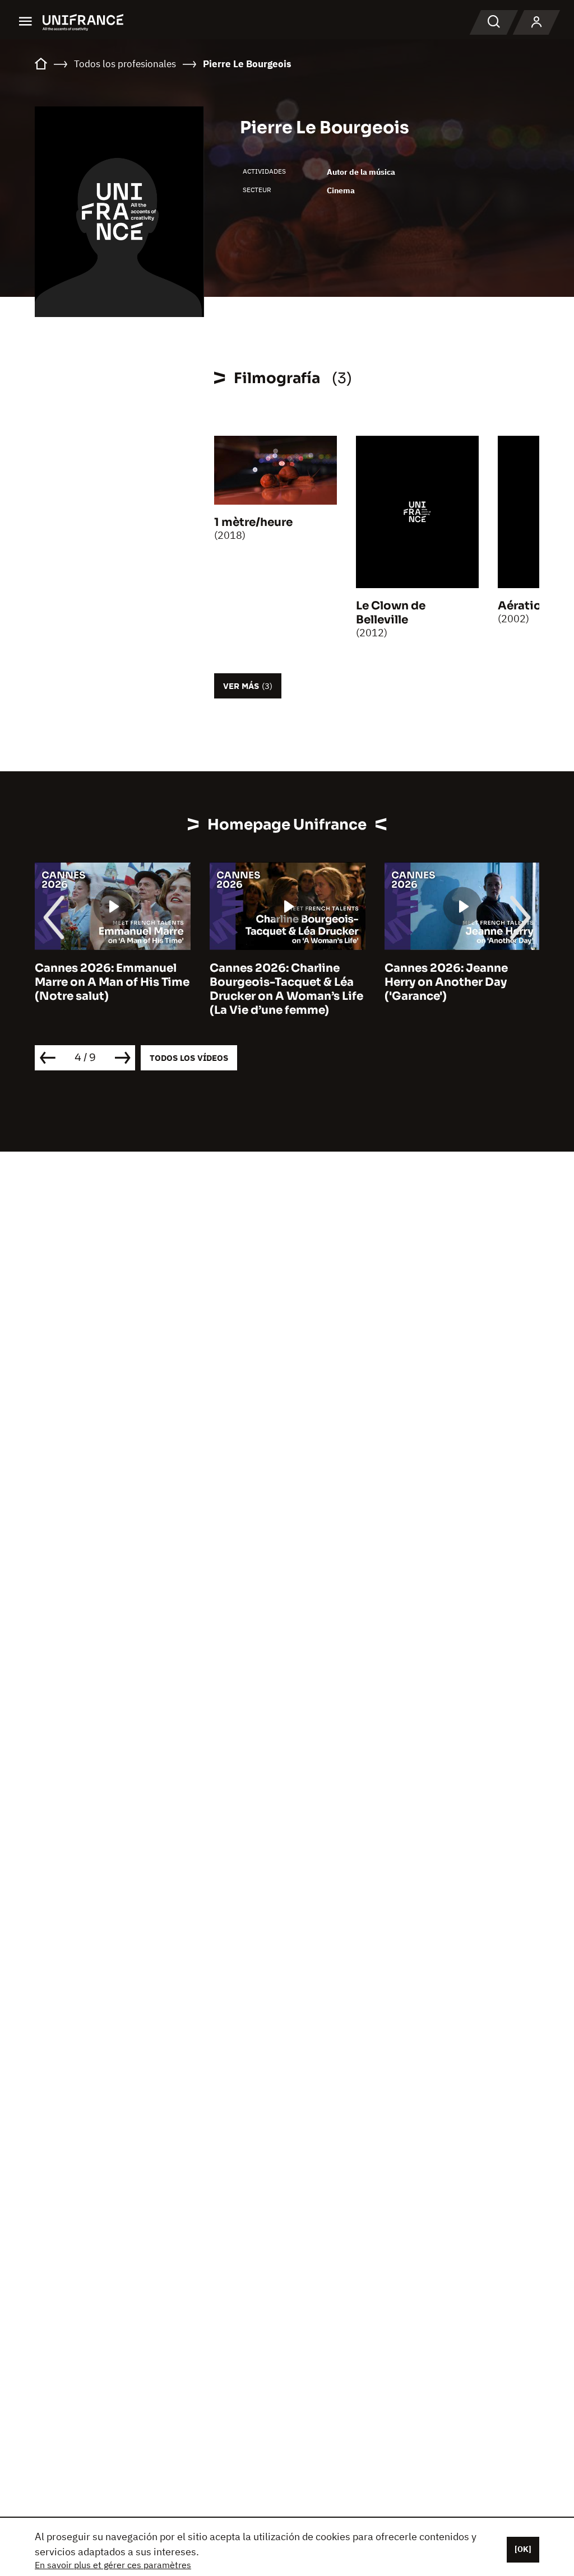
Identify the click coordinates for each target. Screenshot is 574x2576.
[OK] (523, 2549)
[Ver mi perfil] (536, 22)
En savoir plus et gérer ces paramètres (113, 2565)
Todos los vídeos (189, 1058)
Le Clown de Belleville (391, 613)
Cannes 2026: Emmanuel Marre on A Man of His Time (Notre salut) (112, 982)
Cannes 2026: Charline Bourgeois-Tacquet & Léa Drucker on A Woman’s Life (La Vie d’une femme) (286, 989)
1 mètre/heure (253, 522)
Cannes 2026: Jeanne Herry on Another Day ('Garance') (446, 982)
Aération (523, 606)
